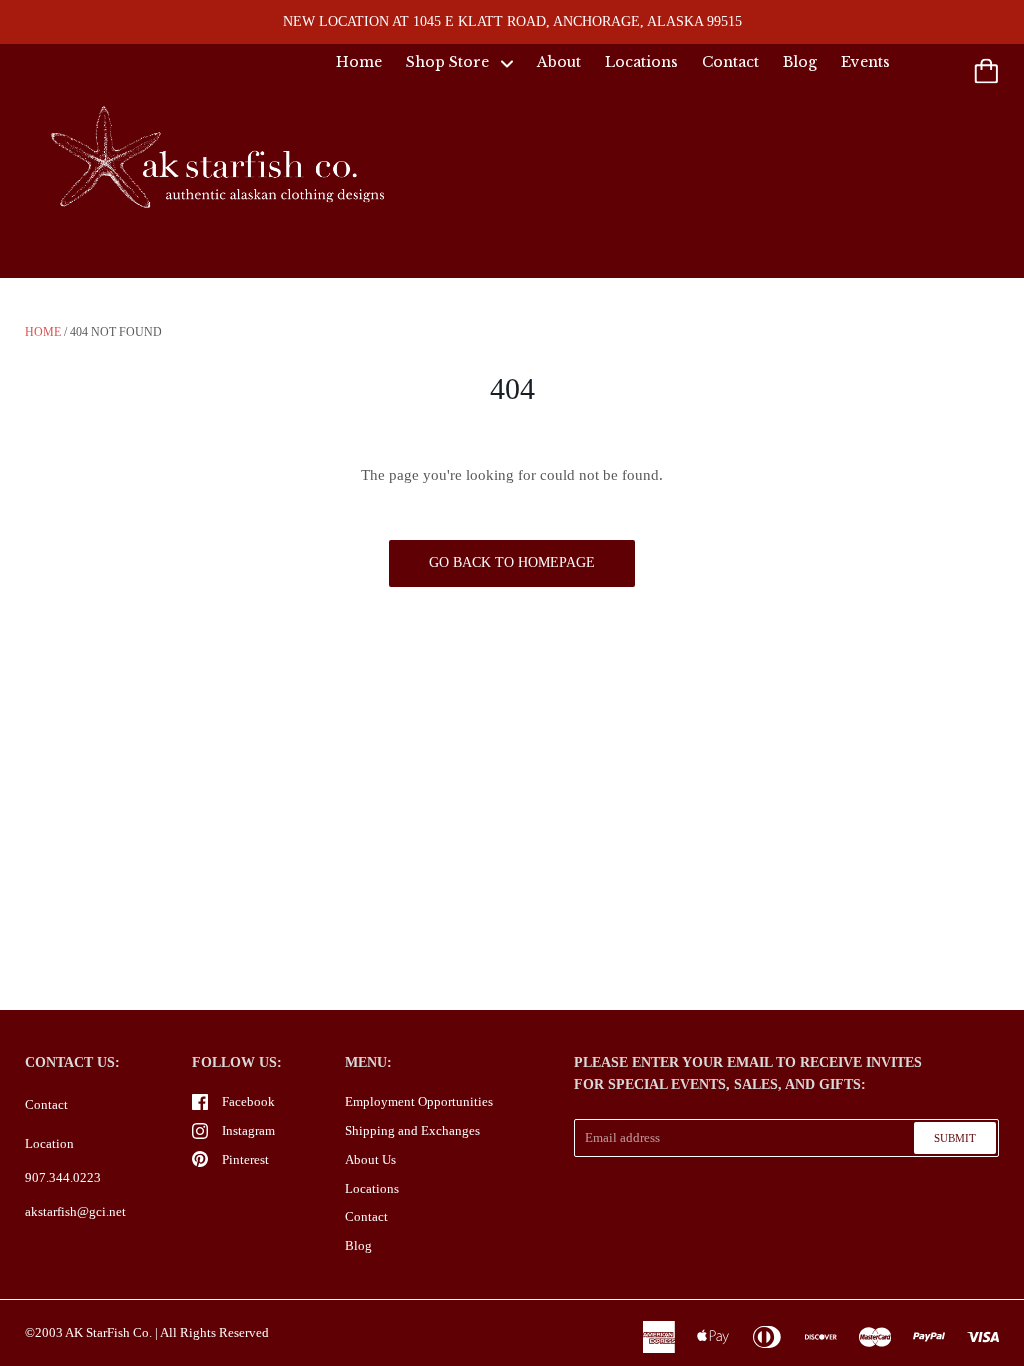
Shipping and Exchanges (412, 1130)
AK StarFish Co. (108, 1332)
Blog (800, 62)
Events (865, 62)
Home (359, 62)
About (559, 62)
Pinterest (245, 1159)
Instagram (248, 1130)
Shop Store (449, 62)
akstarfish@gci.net (75, 1211)
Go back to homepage (512, 562)
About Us (370, 1159)
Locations (641, 62)
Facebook (248, 1101)
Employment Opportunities (419, 1101)
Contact (730, 62)
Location (49, 1143)
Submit (955, 1138)
